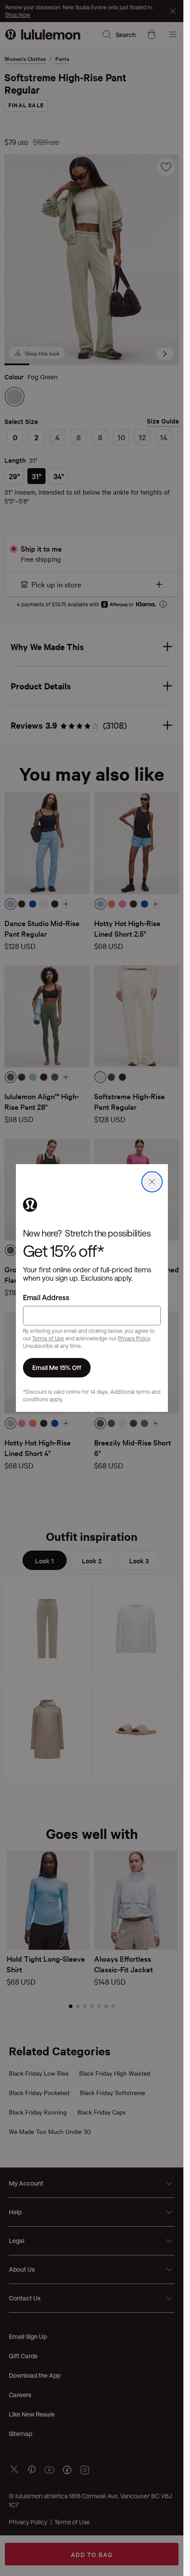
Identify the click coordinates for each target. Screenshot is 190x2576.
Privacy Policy (134, 1338)
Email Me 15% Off (57, 1367)
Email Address (46, 1297)
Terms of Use (48, 1338)
